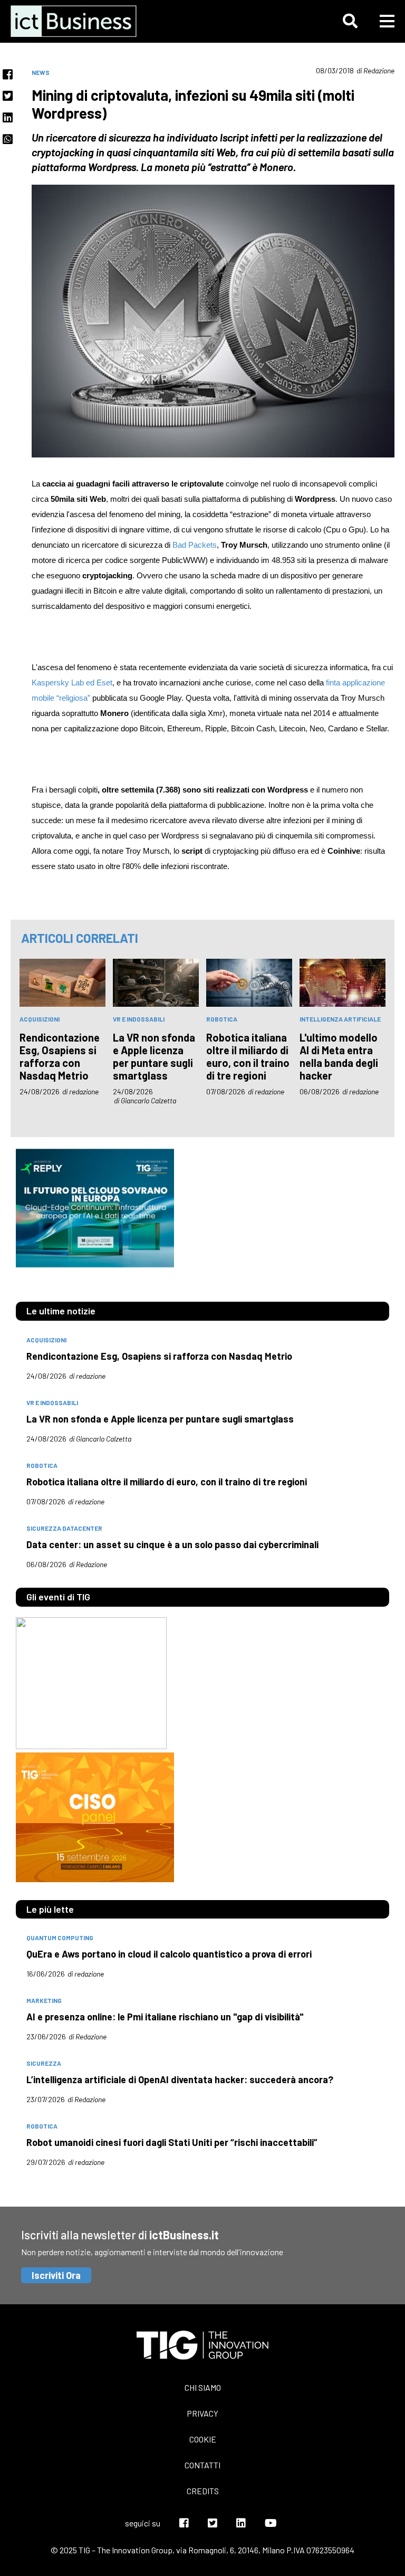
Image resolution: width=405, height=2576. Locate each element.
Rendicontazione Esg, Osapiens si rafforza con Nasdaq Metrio (60, 1056)
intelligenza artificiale (340, 1019)
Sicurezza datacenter (64, 1528)
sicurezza (44, 2063)
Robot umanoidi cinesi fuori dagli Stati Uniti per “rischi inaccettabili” (172, 2142)
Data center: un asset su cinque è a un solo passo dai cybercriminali (172, 1544)
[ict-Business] (76, 21)
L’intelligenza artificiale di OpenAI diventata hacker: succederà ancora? (180, 2079)
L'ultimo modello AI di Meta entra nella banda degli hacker (339, 1056)
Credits (203, 2491)
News (41, 72)
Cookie (203, 2439)
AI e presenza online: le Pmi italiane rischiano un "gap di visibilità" (165, 2017)
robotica (222, 1019)
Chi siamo (203, 2387)
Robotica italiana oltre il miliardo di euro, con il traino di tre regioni (248, 1056)
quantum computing (60, 1938)
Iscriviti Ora (56, 2275)
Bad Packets (195, 545)
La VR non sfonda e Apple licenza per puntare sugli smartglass (154, 1056)
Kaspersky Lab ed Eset (72, 683)
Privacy (202, 2413)
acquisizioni (40, 1019)
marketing (44, 2000)
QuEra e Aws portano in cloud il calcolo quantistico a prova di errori (169, 1954)
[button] (350, 21)
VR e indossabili (139, 1019)
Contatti (202, 2465)
